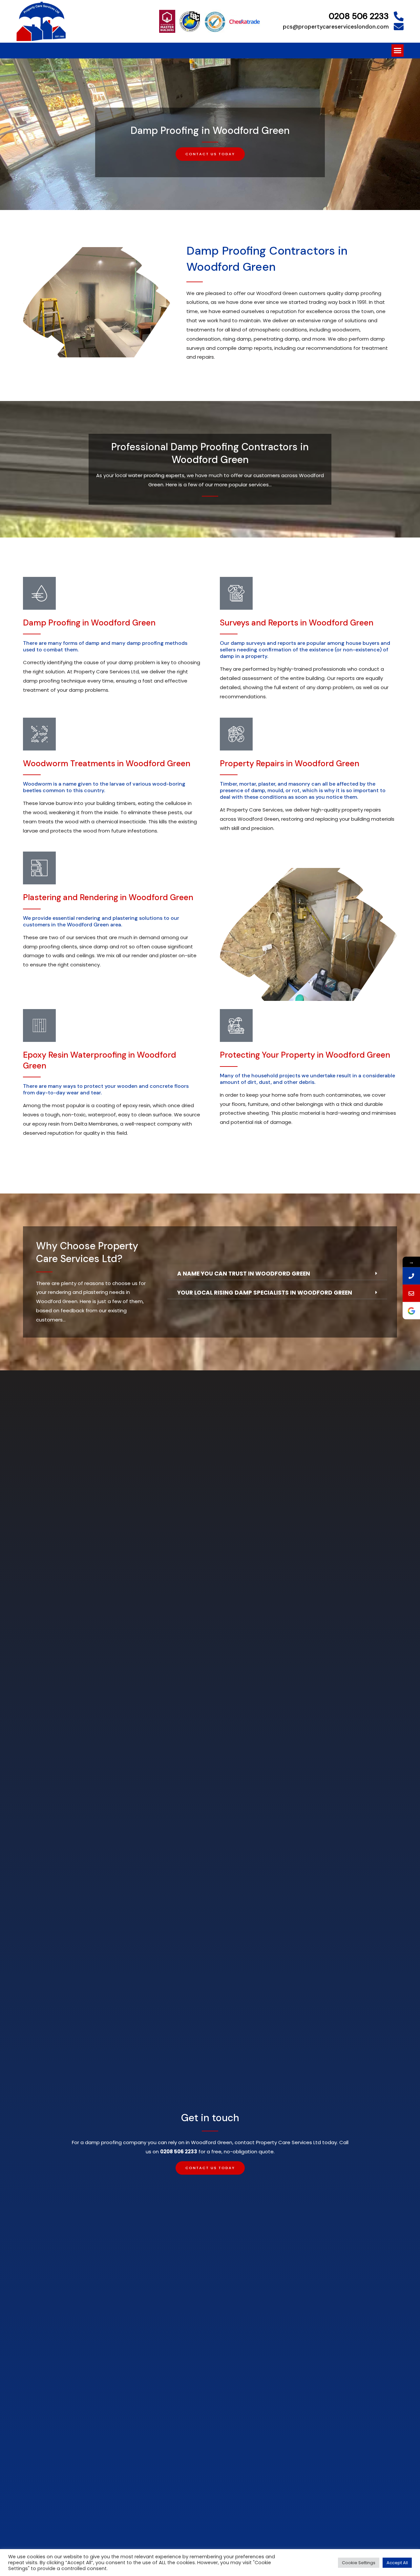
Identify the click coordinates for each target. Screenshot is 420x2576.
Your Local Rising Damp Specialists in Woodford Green (265, 1293)
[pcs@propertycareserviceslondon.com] (399, 27)
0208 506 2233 (359, 16)
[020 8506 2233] (411, 1276)
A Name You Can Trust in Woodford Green (244, 1274)
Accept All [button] (397, 2563)
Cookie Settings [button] (359, 2563)
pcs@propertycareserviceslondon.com (336, 27)
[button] (398, 51)
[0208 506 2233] (399, 16)
